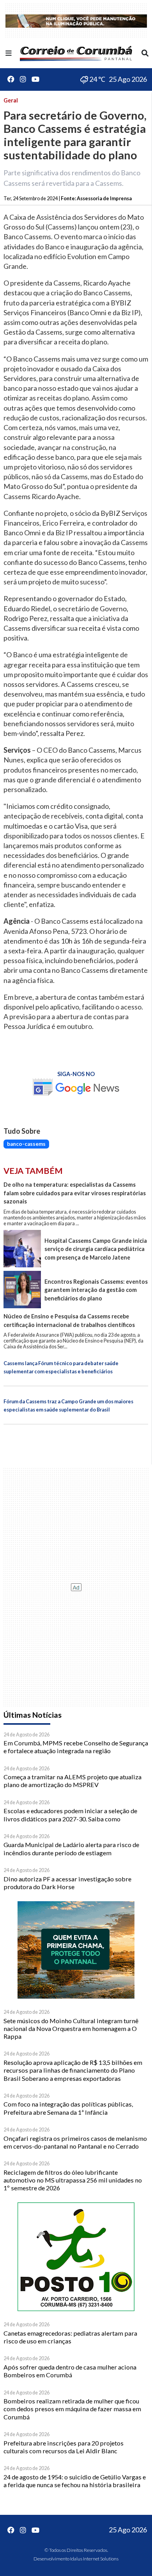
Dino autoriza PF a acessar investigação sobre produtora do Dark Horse (67, 1883)
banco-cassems (26, 1144)
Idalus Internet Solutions (94, 2559)
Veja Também (33, 1171)
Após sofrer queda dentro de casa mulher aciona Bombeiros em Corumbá (70, 2371)
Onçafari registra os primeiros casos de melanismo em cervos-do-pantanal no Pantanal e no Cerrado (75, 2142)
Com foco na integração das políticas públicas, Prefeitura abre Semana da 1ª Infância (68, 2108)
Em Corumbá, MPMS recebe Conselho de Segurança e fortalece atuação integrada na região (76, 1747)
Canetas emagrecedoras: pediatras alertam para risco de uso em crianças (70, 2337)
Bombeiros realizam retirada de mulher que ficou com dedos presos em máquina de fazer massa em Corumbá (72, 2409)
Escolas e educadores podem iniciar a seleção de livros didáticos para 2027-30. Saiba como (70, 1815)
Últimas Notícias (33, 1715)
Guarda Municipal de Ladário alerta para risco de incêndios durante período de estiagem (71, 1848)
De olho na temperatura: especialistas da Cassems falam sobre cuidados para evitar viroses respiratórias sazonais (75, 1193)
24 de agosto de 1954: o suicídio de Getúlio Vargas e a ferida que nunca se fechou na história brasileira (75, 2481)
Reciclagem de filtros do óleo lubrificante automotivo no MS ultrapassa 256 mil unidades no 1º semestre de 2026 (73, 2180)
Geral (11, 100)
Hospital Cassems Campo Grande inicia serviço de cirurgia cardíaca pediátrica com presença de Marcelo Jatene (96, 1249)
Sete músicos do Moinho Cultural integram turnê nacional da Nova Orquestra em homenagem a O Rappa (71, 2029)
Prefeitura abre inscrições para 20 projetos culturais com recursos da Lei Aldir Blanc (64, 2447)
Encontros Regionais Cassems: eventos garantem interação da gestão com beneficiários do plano (96, 1290)
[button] (9, 53)
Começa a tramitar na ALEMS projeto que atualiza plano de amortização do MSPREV (72, 1781)
